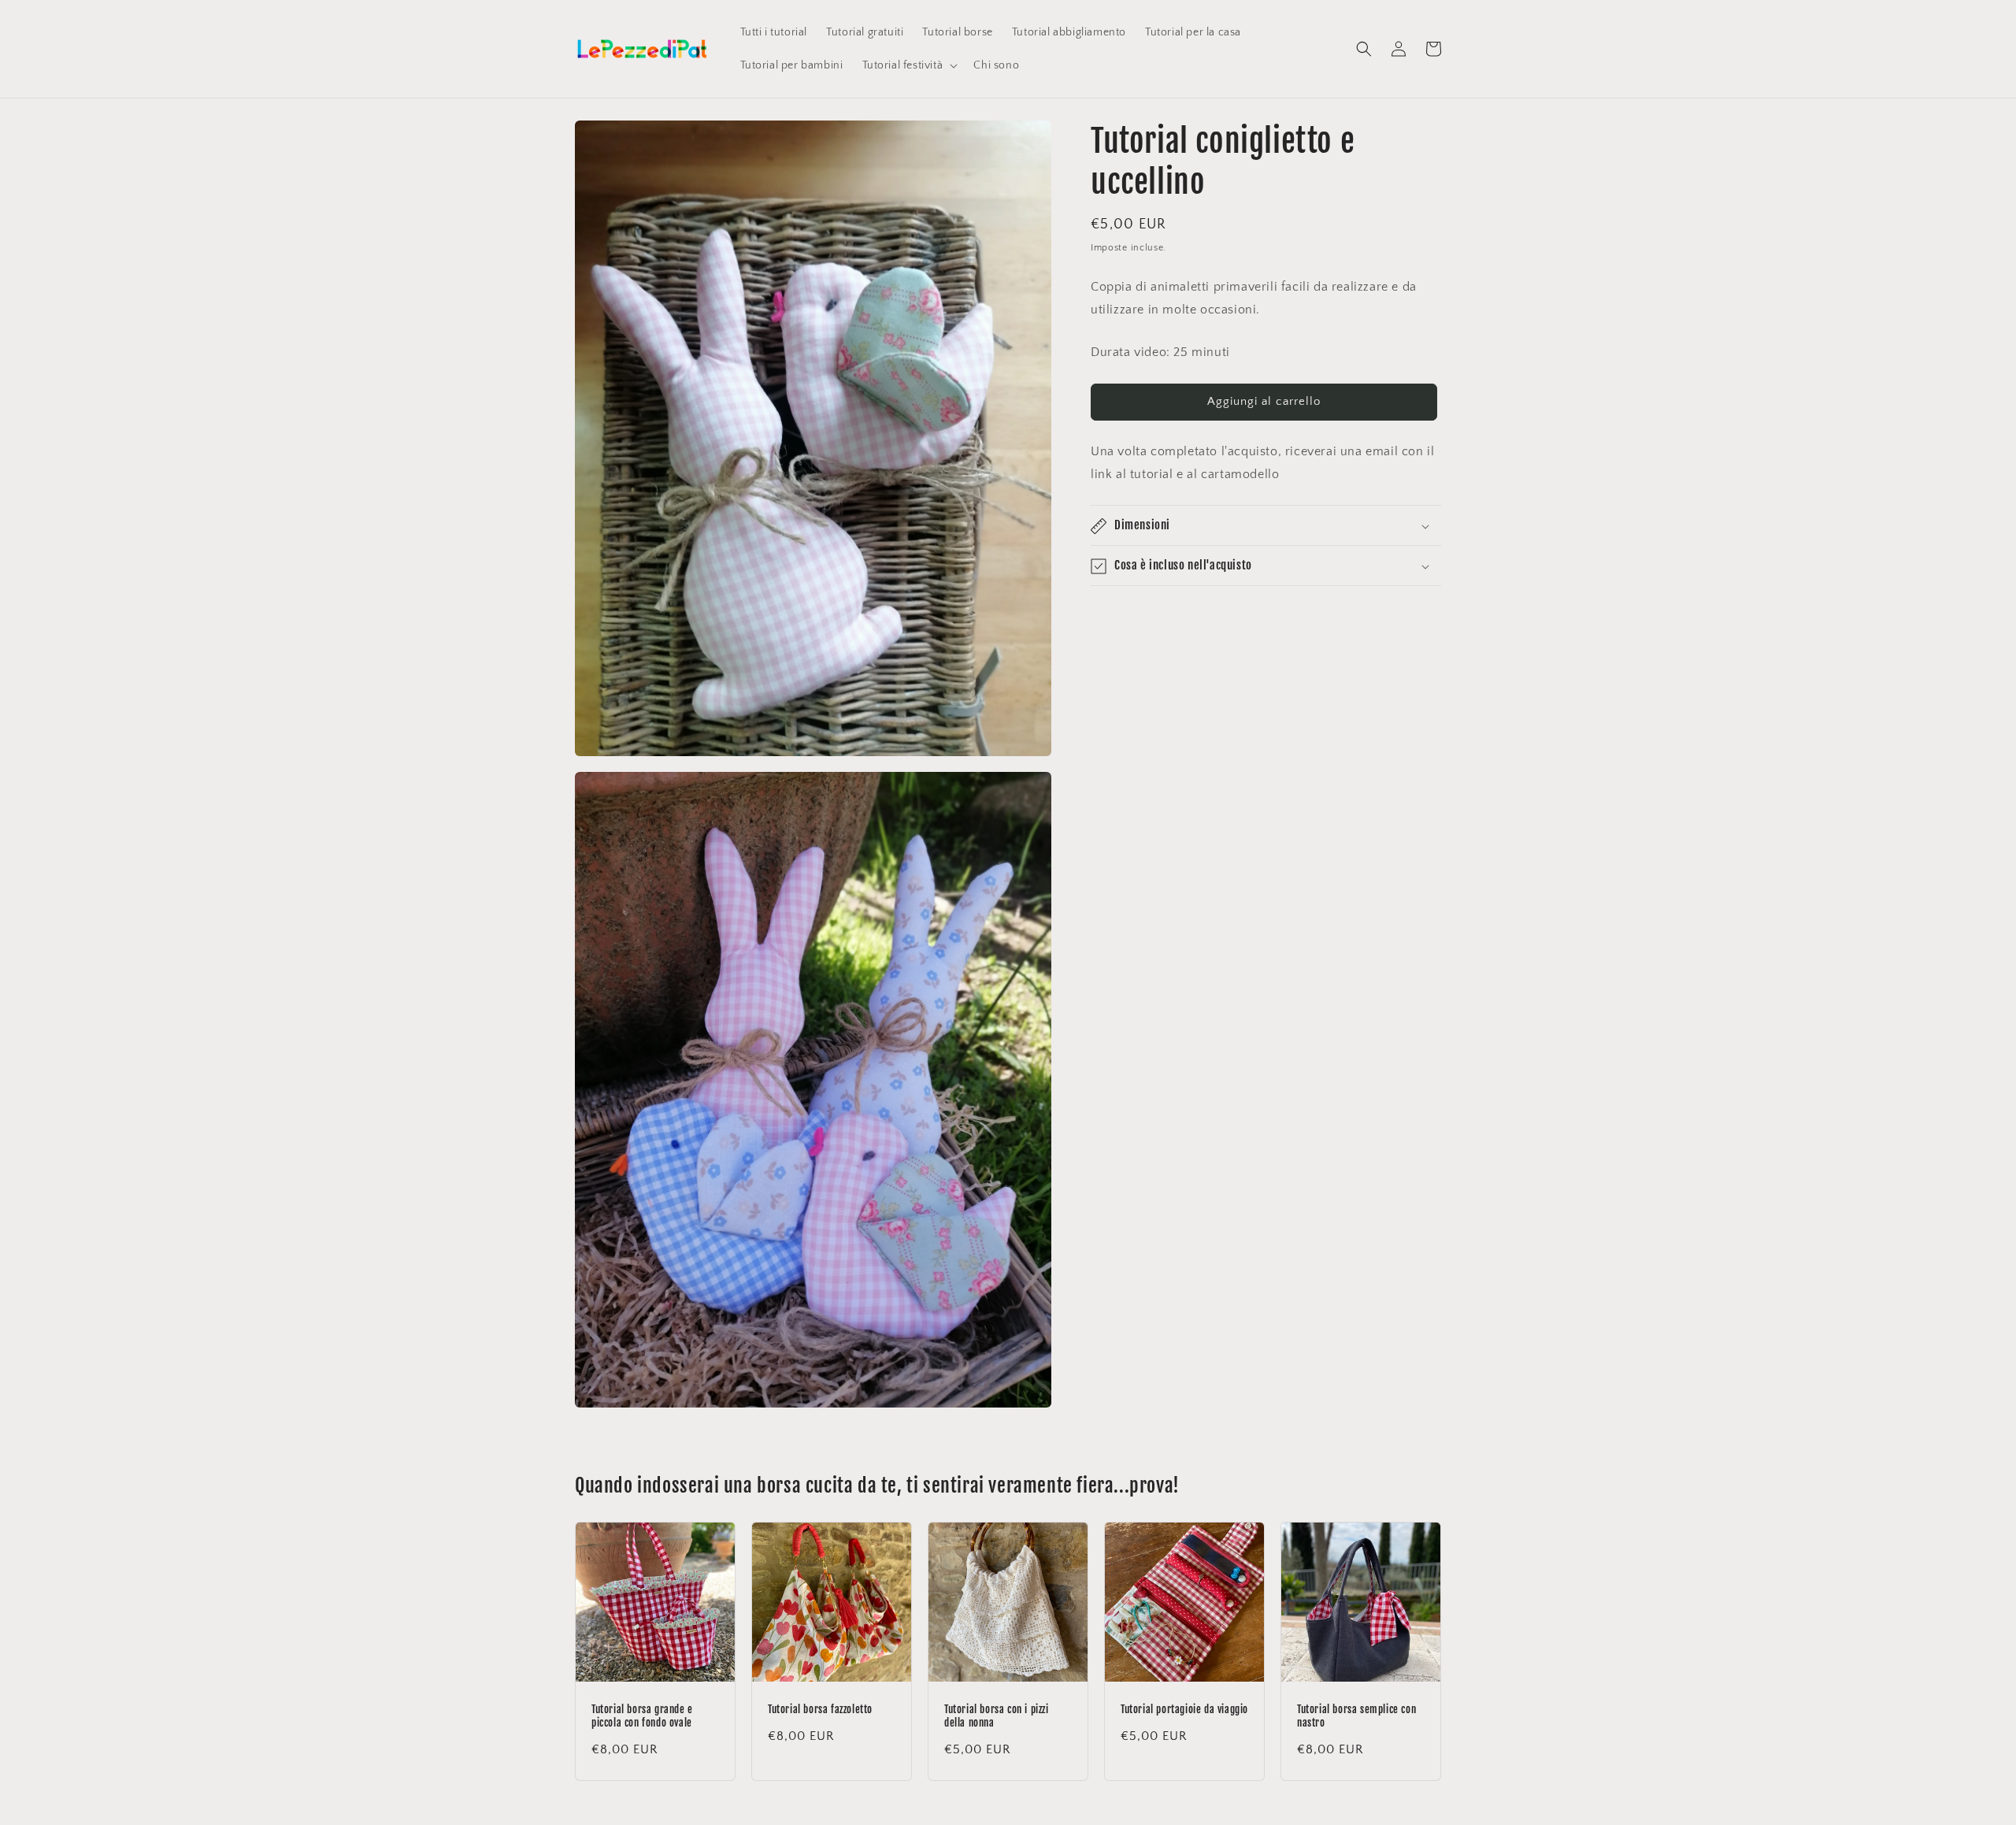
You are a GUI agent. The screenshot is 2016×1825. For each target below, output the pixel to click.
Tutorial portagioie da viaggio (1184, 1709)
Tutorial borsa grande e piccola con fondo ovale (642, 1716)
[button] (909, 65)
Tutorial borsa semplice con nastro (1356, 1716)
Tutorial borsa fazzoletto (820, 1709)
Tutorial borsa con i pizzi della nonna (997, 1716)
